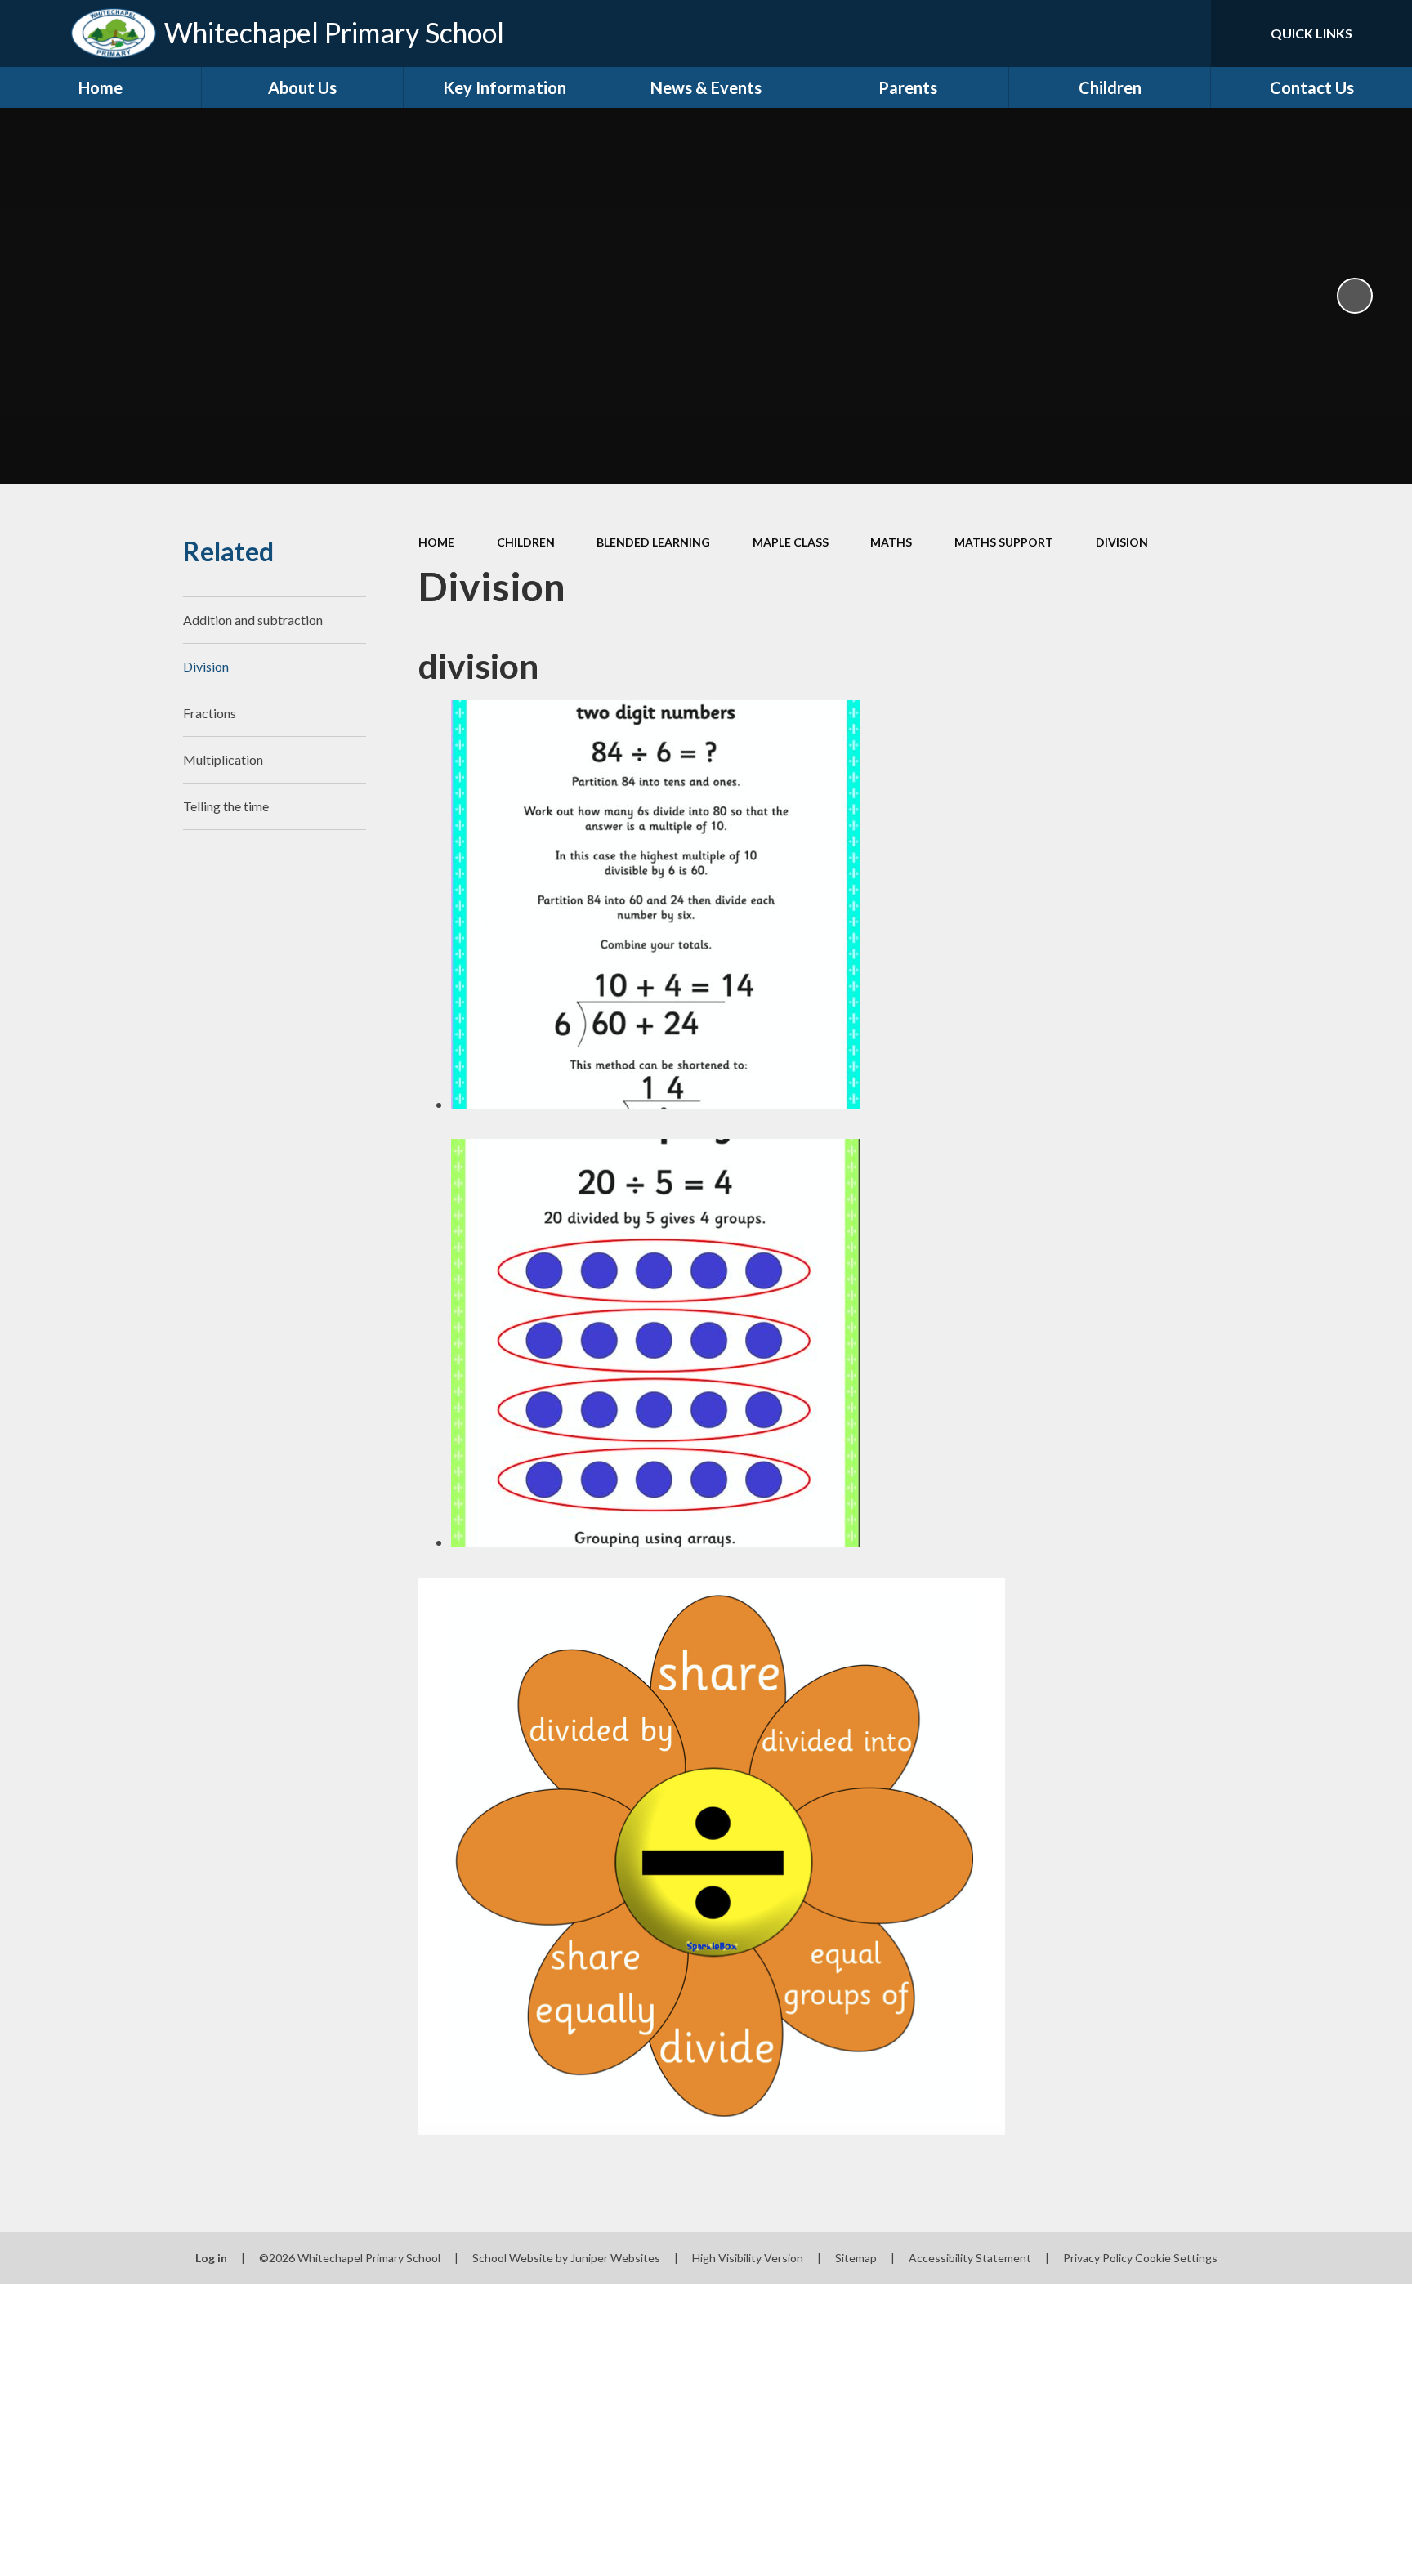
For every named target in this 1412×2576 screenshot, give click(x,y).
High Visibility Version (748, 2258)
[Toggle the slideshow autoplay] (1355, 296)
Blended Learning (653, 542)
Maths (891, 542)
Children (526, 542)
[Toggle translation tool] (1125, 33)
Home (436, 542)
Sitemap (856, 2258)
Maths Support (1004, 542)
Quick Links (1311, 33)
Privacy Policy (1098, 2258)
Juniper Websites (615, 2258)
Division (1122, 542)
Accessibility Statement (970, 2258)
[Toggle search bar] (1182, 33)
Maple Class (791, 542)
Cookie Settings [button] (1176, 2258)
